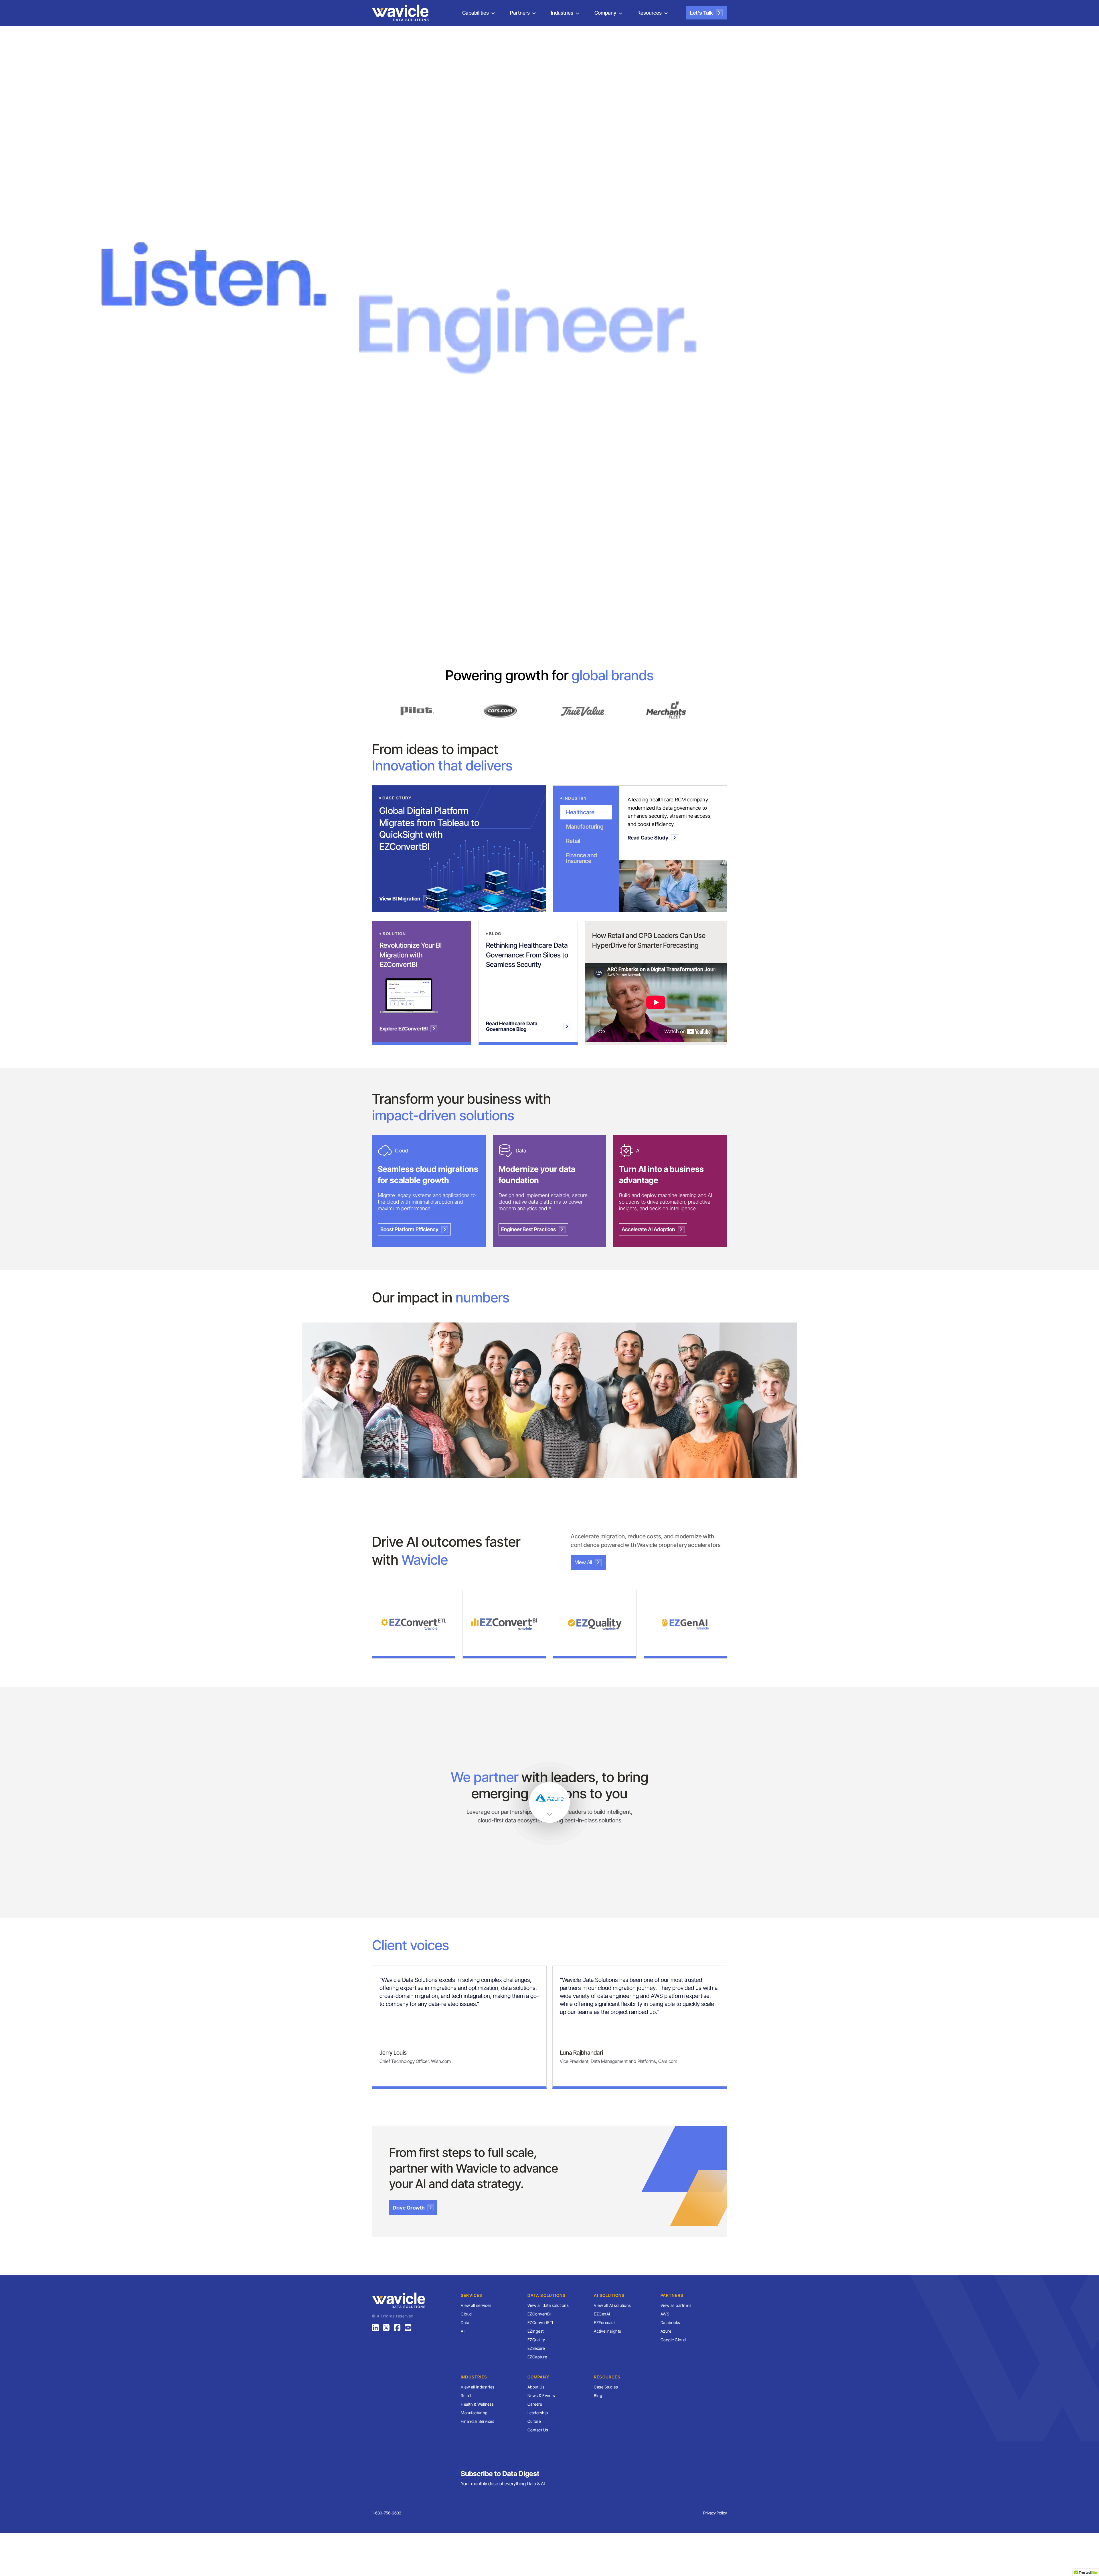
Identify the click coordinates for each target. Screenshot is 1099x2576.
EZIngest (536, 2331)
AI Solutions (609, 2295)
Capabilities (476, 13)
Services (472, 2295)
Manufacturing (474, 2413)
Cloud (466, 2314)
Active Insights (608, 2331)
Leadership (538, 2413)
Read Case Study (648, 838)
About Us (536, 2387)
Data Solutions (547, 2295)
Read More (409, 1640)
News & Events (541, 2395)
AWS (665, 2314)
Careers (535, 2404)
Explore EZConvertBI (404, 1029)
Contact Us (538, 2430)
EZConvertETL (541, 2322)
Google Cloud (673, 2340)
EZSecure (536, 2348)
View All (583, 1562)
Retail (466, 2395)
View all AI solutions (612, 2305)
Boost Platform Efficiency (409, 1229)
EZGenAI (602, 2314)
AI (463, 2331)
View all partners (676, 2305)
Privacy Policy (715, 2513)
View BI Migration (400, 899)
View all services (476, 2305)
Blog (598, 2395)
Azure (666, 2331)
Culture (534, 2421)
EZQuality (536, 2340)
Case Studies (606, 2387)
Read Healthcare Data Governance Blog (512, 1026)
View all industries (478, 2387)
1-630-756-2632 (387, 2513)
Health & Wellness (477, 2404)
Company (605, 13)
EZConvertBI (539, 2314)
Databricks (670, 2322)
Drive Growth (409, 2208)
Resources (650, 13)
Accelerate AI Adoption (648, 1229)
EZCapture (537, 2357)
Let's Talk (701, 13)
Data (465, 2322)
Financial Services (478, 2421)
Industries (562, 13)
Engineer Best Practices (528, 1229)
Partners (520, 13)
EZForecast (604, 2322)
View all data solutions (548, 2305)
